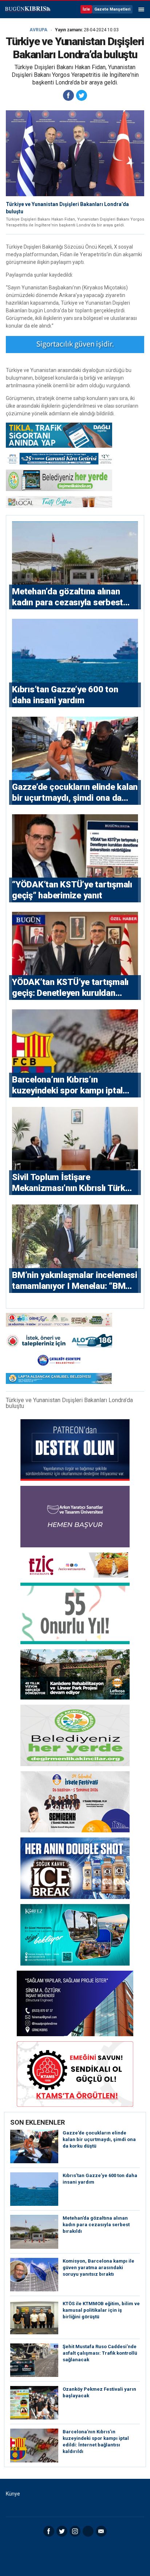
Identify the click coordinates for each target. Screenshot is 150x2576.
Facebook (49, 2531)
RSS (88, 2531)
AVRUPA (38, 30)
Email (101, 2531)
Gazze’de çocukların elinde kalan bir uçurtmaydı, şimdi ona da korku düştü (99, 2139)
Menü (141, 9)
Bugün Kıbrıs (27, 9)
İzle (86, 9)
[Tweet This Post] (82, 95)
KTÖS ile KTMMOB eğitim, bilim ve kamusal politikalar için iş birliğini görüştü (101, 2310)
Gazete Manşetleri (112, 9)
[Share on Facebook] (68, 95)
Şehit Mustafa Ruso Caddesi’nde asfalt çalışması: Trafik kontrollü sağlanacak (100, 2353)
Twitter (62, 2531)
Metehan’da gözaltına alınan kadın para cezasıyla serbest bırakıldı (96, 2225)
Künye (13, 2494)
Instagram (75, 2531)
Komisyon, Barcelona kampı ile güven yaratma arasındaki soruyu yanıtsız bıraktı (98, 2268)
